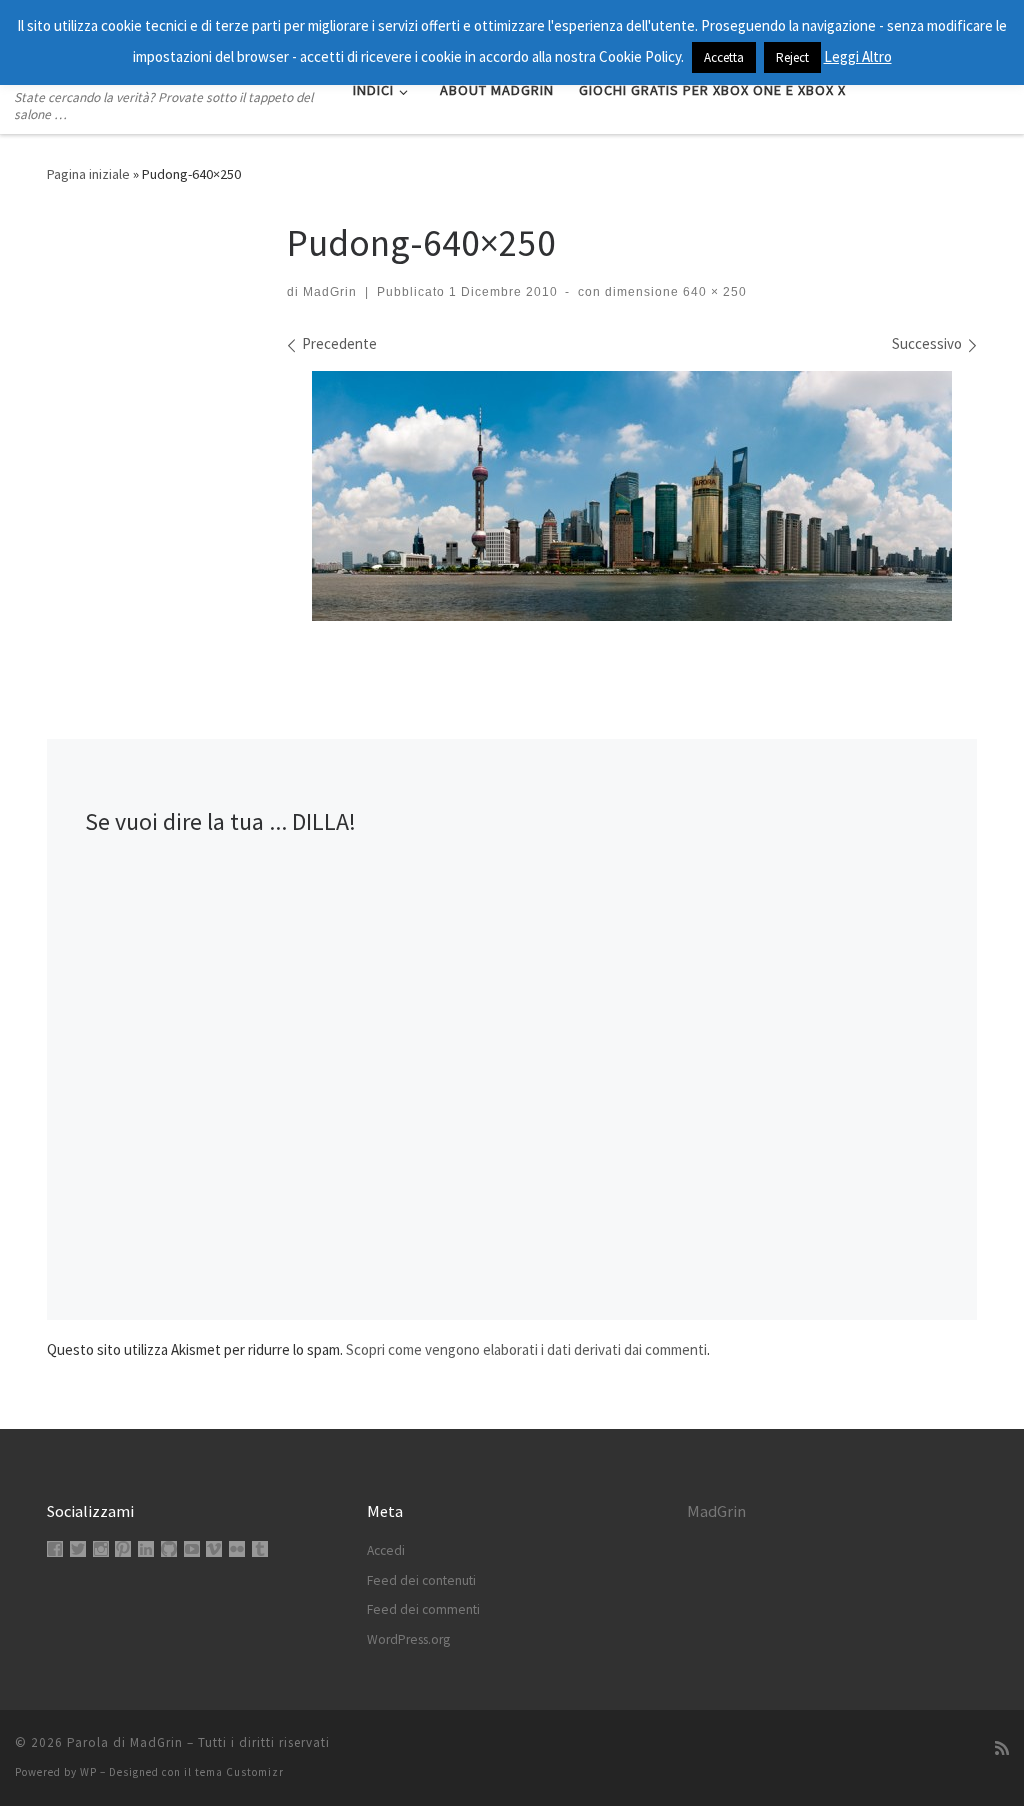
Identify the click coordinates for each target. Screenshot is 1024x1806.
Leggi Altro (858, 56)
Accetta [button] (724, 57)
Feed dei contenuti (421, 1580)
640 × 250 (713, 292)
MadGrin (330, 292)
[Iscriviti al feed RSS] (1002, 1748)
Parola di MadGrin (125, 1742)
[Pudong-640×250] (632, 496)
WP (88, 1772)
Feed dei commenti (423, 1609)
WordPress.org (408, 1639)
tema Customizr (239, 1772)
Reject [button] (792, 57)
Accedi (386, 1550)
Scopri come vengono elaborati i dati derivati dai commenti (526, 1349)
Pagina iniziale (88, 174)
